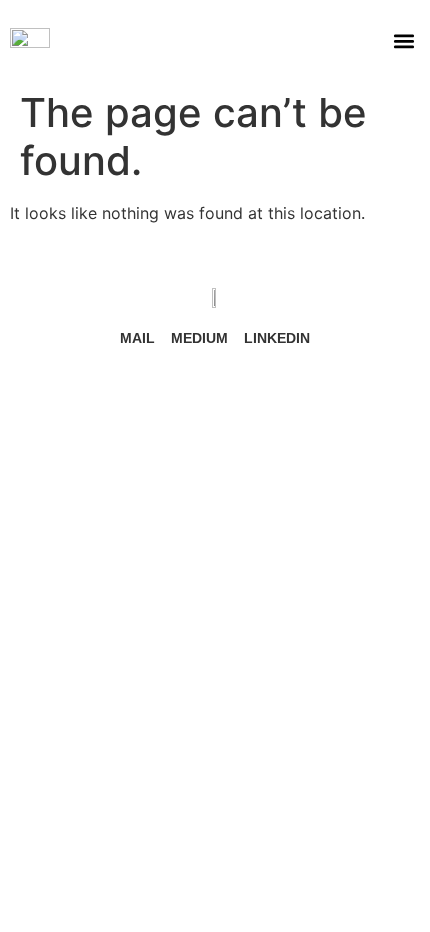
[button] (403, 40)
